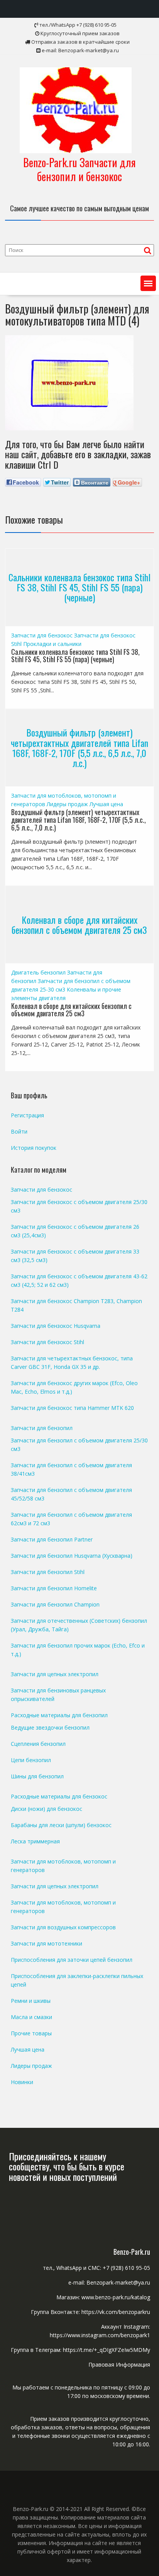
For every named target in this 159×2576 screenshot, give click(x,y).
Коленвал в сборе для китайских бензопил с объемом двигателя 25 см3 (79, 924)
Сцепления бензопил (38, 1744)
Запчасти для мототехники (47, 1943)
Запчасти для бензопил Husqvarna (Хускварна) (72, 1556)
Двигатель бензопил (38, 972)
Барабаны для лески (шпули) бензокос (61, 1825)
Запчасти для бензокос (42, 635)
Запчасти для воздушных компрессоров (63, 1927)
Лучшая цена (106, 804)
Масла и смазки (31, 2017)
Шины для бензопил (37, 1776)
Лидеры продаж (67, 804)
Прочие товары (31, 2033)
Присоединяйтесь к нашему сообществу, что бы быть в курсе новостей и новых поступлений (67, 2166)
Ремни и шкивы (31, 2001)
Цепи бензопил (31, 1760)
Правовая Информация (119, 2364)
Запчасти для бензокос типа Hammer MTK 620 (72, 1408)
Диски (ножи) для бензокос (47, 1809)
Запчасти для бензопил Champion (55, 1604)
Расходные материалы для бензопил (59, 1715)
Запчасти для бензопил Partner (52, 1539)
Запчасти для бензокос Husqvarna (56, 1326)
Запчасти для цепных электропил (55, 1674)
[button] (148, 283)
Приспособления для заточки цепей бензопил (72, 1960)
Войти (19, 1131)
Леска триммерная (35, 1841)
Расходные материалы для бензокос (59, 1796)
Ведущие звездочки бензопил (50, 1727)
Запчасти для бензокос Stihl (47, 1342)
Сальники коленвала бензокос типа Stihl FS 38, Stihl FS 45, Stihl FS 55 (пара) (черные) (79, 587)
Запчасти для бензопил (42, 1428)
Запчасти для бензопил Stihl (48, 1572)
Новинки (22, 2082)
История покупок (34, 1148)
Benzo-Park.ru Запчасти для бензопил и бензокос (79, 169)
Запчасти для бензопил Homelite (54, 1588)
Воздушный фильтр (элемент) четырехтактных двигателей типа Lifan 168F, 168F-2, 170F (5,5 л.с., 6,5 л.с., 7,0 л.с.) (79, 748)
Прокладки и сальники (52, 644)
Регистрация (27, 1115)
